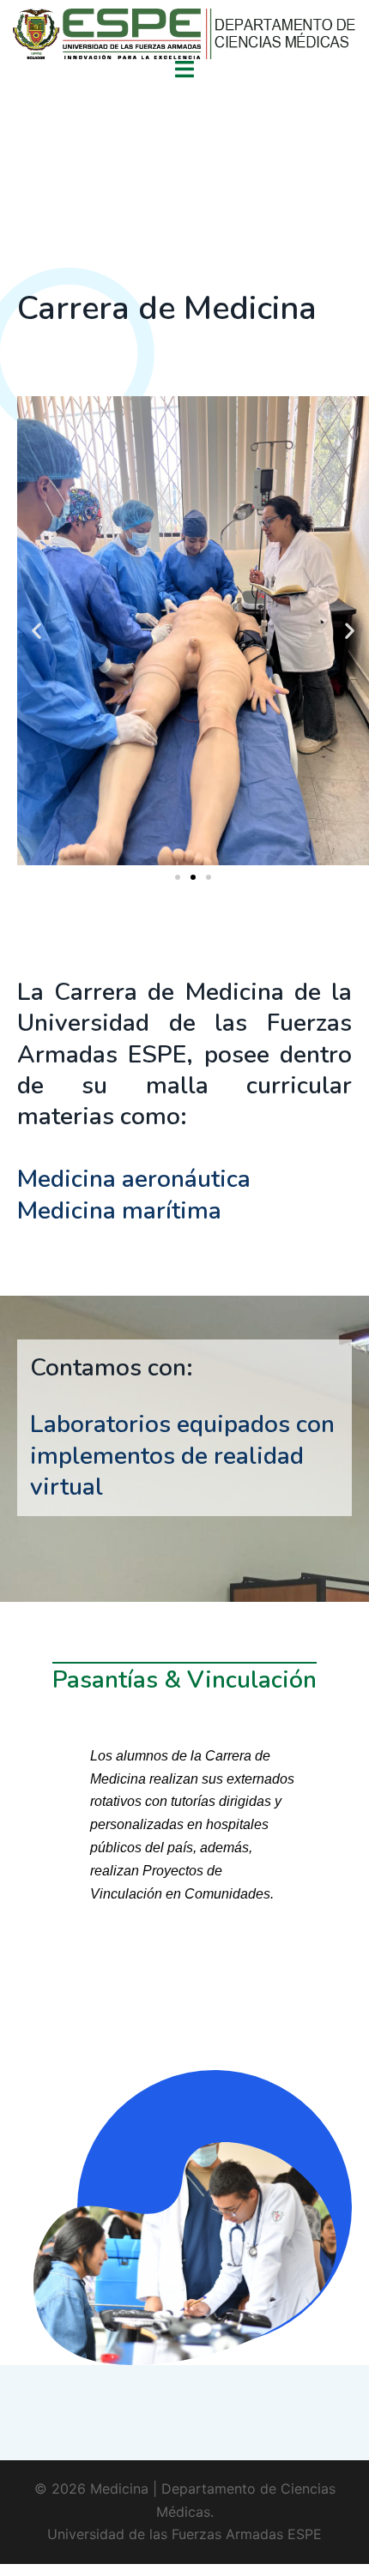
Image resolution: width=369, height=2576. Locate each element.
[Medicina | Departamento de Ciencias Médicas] (184, 36)
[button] (36, 631)
